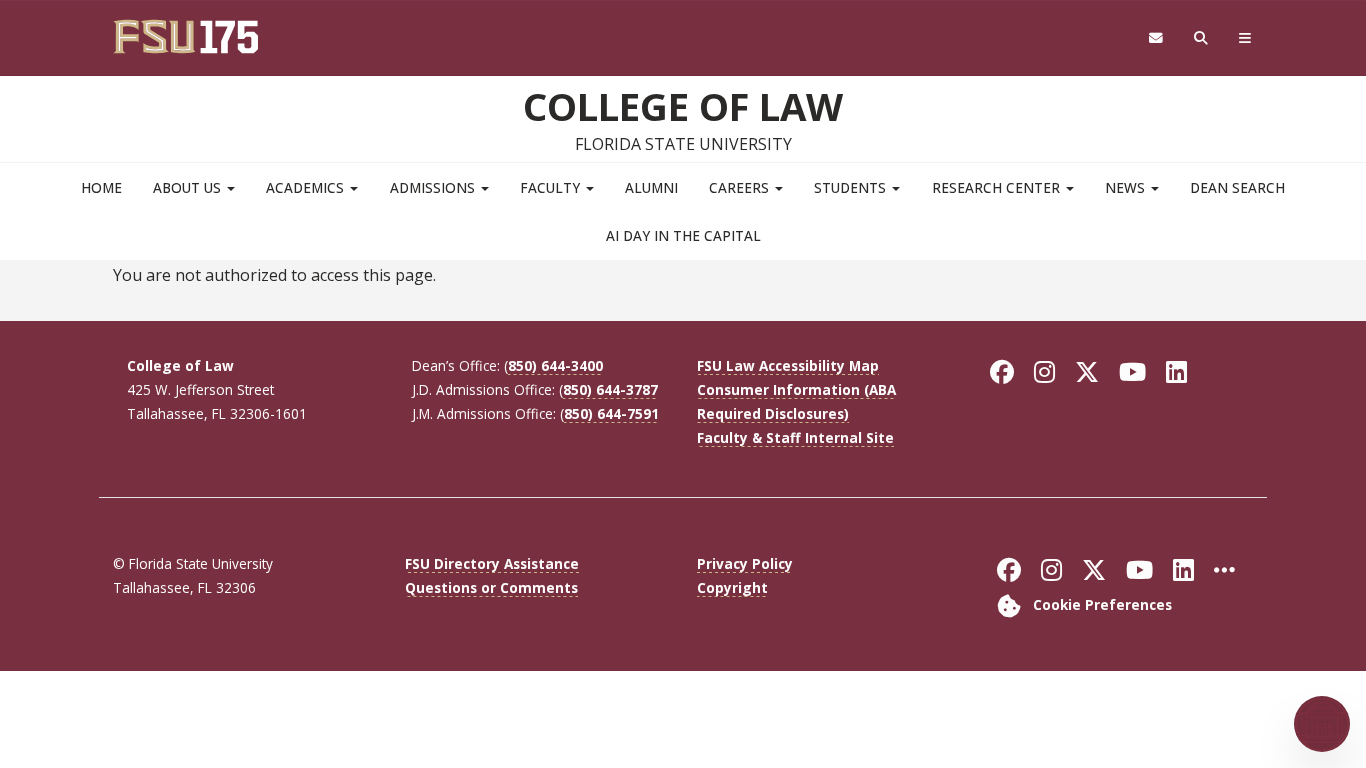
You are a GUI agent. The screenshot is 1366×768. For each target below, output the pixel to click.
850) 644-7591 (611, 413)
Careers (741, 187)
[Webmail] (1155, 38)
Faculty (552, 187)
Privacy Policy (745, 563)
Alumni (651, 187)
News (1127, 187)
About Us (189, 187)
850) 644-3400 (555, 365)
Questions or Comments (491, 587)
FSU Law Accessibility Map (788, 365)
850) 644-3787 (610, 389)
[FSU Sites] (1245, 38)
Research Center (998, 187)
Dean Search (1237, 187)
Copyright (732, 587)
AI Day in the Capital (683, 235)
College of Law (683, 106)
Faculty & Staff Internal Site (795, 437)
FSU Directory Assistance (492, 563)
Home (101, 187)
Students (852, 187)
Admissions (434, 187)
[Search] (1201, 38)
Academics (307, 187)
